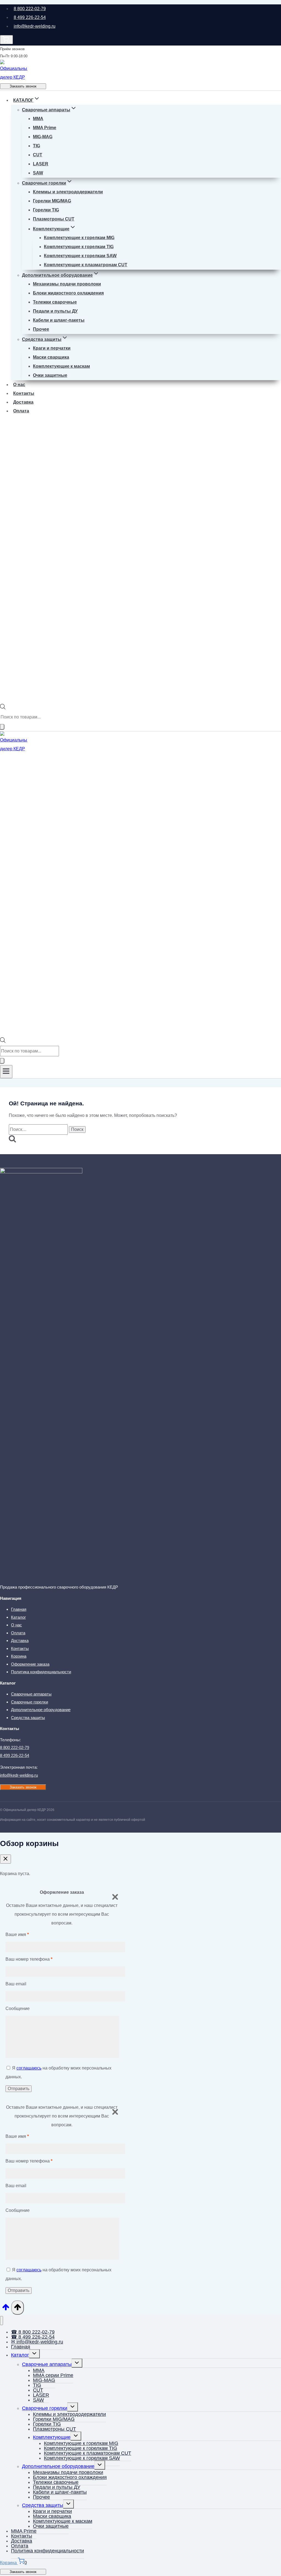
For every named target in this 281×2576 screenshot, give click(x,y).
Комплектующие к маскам (61, 366)
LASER (41, 164)
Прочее (41, 329)
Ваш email (16, 1984)
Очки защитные (50, 375)
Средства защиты (28, 1718)
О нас (19, 385)
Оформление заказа (30, 1664)
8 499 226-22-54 (30, 17)
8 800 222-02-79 (30, 9)
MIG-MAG (43, 137)
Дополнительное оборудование (41, 1710)
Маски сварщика (51, 357)
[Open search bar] (3, 708)
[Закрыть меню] (2, 2321)
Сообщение (18, 2009)
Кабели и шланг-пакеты (59, 320)
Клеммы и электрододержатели (68, 192)
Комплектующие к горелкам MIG (79, 238)
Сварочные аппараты (31, 1694)
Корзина (19, 1656)
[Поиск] (2, 727)
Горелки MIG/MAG (52, 201)
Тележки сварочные (55, 302)
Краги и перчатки (52, 348)
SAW (38, 173)
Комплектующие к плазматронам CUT (86, 265)
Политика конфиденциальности (41, 1672)
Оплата (21, 411)
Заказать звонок (23, 86)
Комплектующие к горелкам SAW (80, 256)
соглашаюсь (29, 2068)
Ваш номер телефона (29, 1959)
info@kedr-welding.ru (35, 26)
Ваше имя (17, 1934)
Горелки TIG (46, 210)
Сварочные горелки (29, 1702)
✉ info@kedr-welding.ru (37, 2342)
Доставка (23, 402)
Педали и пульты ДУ (55, 311)
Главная (19, 1609)
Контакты (24, 393)
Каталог (18, 1617)
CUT (38, 155)
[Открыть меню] (6, 1072)
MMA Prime (45, 128)
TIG (36, 146)
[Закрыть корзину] (5, 1859)
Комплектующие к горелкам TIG (79, 247)
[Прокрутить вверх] (6, 2309)
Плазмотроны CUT (54, 219)
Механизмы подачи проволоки (67, 284)
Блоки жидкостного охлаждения (68, 293)
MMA (38, 119)
